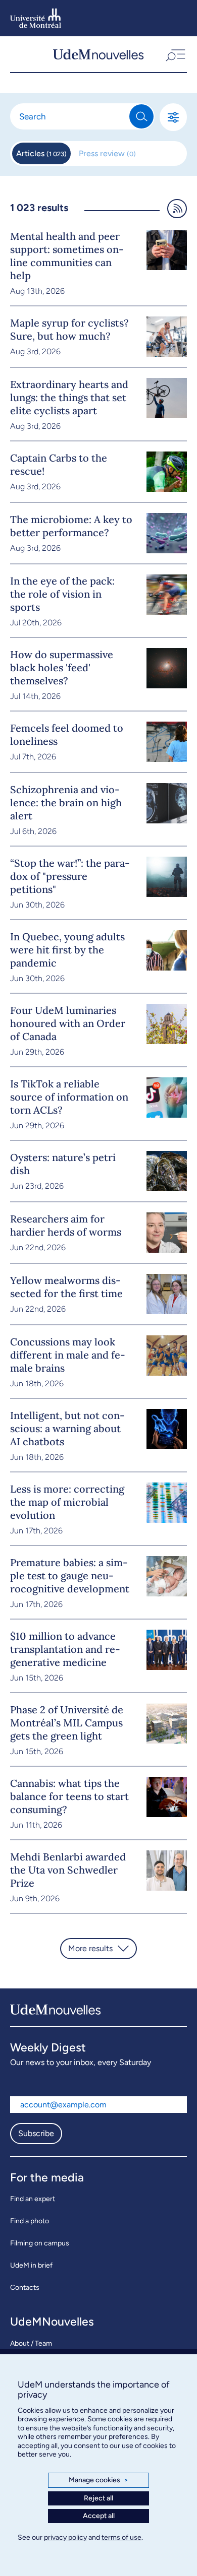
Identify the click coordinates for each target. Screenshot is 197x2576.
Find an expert (33, 2199)
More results (90, 1948)
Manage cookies (98, 2480)
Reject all (98, 2498)
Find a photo (30, 2221)
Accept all (99, 2516)
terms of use (121, 2537)
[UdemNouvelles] (98, 54)
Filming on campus (40, 2243)
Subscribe (36, 2133)
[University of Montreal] (36, 18)
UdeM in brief (31, 2265)
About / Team (31, 2343)
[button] (175, 54)
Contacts (25, 2288)
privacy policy (65, 2537)
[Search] (141, 116)
